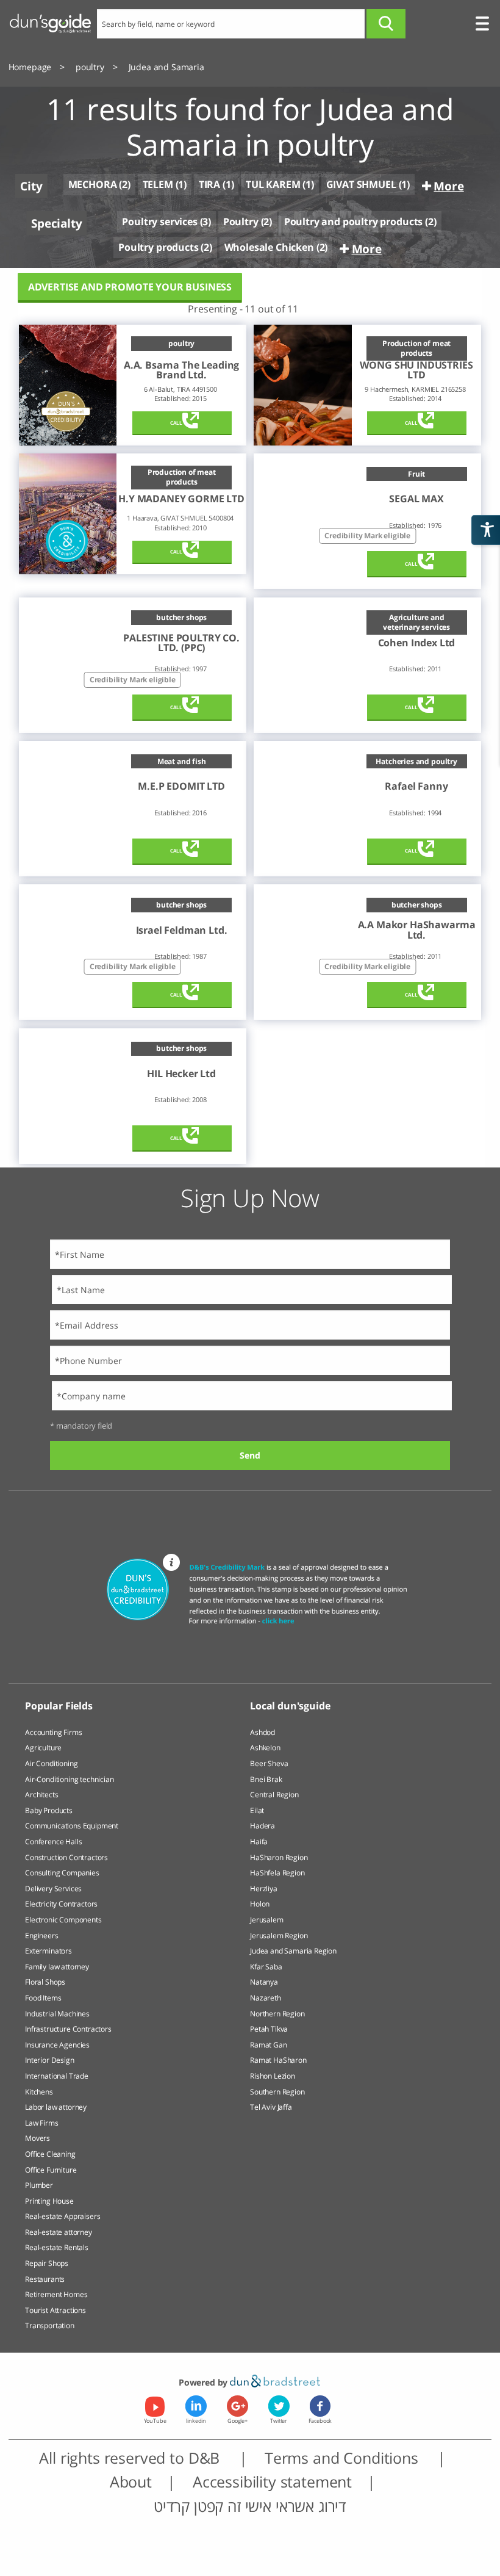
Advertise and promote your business (130, 287)
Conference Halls (53, 1842)
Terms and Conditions (344, 2458)
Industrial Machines (57, 2014)
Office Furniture (51, 2170)
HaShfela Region (277, 1873)
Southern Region (277, 2092)
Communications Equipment (72, 1826)
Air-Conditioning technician (70, 1779)
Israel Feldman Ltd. (182, 930)
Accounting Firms (53, 1732)
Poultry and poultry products (354, 222)
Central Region (274, 1795)
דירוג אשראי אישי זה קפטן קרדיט (250, 2506)
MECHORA (93, 185)
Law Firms (42, 2123)
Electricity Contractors (61, 1904)
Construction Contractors (66, 1857)
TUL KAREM (273, 184)
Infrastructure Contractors (68, 2029)
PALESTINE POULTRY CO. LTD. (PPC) (181, 643)
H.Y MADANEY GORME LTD (181, 499)
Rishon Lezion (273, 2076)
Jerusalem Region (279, 1936)
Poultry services (159, 222)
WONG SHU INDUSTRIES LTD (416, 370)
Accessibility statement (272, 2482)
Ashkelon (265, 1748)
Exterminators (48, 1951)
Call (176, 423)
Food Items (43, 1998)
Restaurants (45, 2279)
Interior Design (50, 2060)
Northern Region (277, 2014)
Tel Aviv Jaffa (271, 2107)
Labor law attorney (56, 2107)
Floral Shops (45, 1982)
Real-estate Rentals (57, 2247)
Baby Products (49, 1810)
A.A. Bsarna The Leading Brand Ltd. (181, 370)
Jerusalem (267, 1920)
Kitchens (39, 2092)
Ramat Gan (269, 2045)
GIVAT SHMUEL (361, 184)
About (131, 2482)
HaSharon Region (279, 1857)
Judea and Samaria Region (293, 1951)
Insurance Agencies (57, 2045)
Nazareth (266, 1998)
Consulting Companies (62, 1873)
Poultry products (158, 247)
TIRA (209, 184)
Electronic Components (63, 1920)
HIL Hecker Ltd (181, 1073)
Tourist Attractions (55, 2310)
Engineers (42, 1936)
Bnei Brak (266, 1779)
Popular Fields (59, 1706)
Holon (260, 1904)
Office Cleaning (50, 2154)
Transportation (50, 2325)
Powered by (204, 2382)
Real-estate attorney (59, 2232)
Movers (37, 2138)
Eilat (257, 1810)
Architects (41, 1795)
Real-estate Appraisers (62, 2216)
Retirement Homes (56, 2294)
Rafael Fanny (416, 786)
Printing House (49, 2201)
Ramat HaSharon (278, 2060)
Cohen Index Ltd (417, 643)
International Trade (57, 2076)
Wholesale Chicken (269, 247)
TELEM (158, 184)
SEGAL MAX (416, 499)
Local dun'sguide (290, 1706)
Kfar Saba (266, 1967)
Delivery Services (53, 1889)
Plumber (39, 2185)
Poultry (241, 222)
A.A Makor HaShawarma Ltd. (417, 930)
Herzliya (264, 1889)
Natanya (264, 1982)
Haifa (259, 1842)
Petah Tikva (269, 2029)
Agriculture (43, 1748)
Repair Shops (47, 2263)
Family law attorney (57, 1967)
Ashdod (262, 1732)
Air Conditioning (51, 1763)
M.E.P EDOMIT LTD (181, 786)
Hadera (262, 1826)
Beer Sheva (269, 1763)
